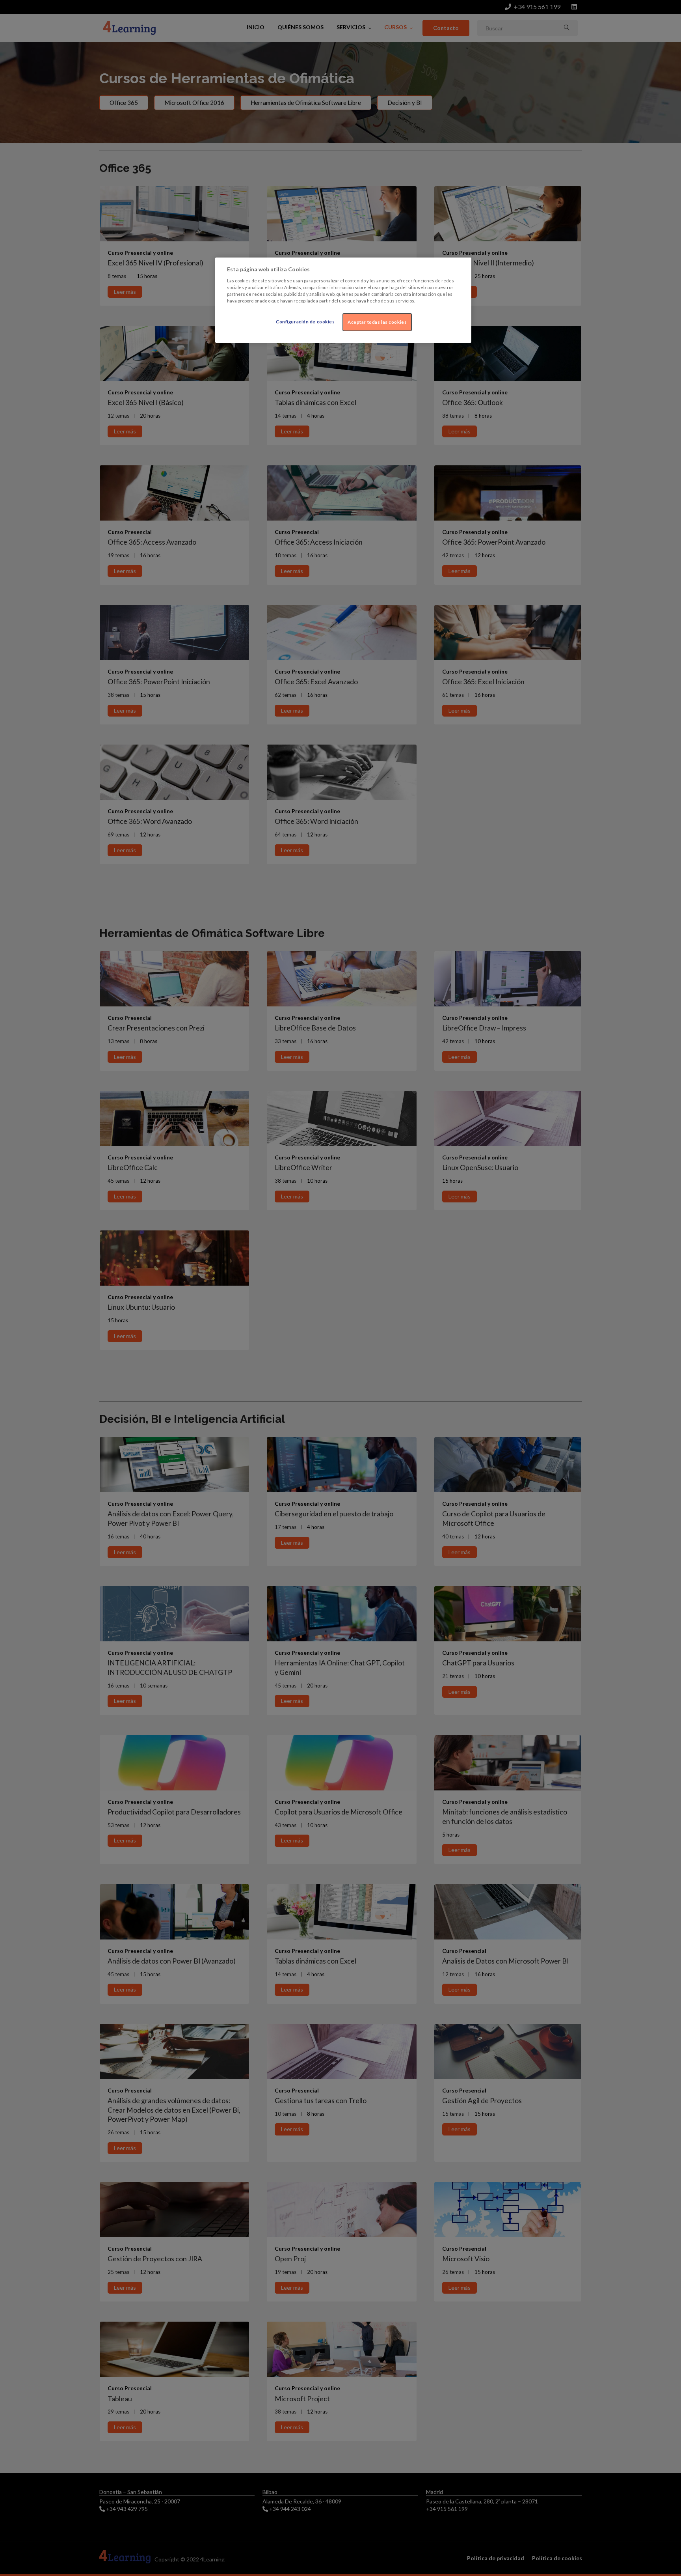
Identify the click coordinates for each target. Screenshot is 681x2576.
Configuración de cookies (305, 322)
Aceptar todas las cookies (377, 322)
